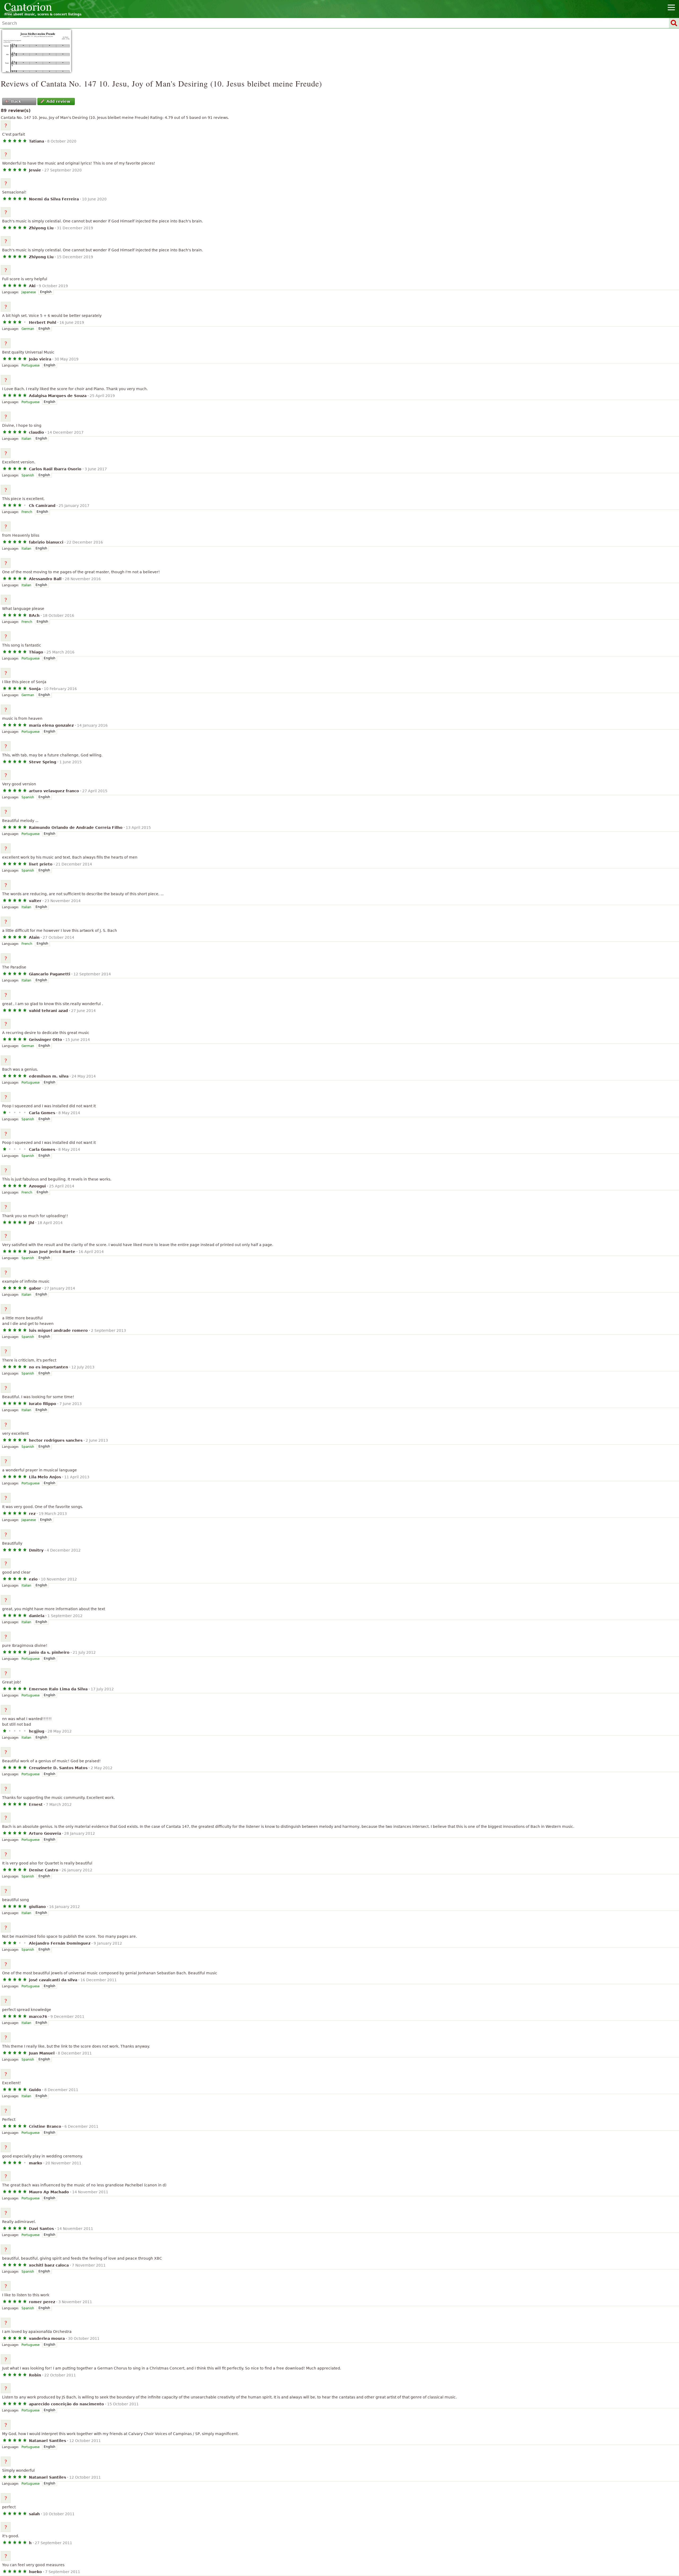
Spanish (28, 475)
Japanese (29, 292)
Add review (58, 101)
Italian (26, 439)
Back (16, 101)
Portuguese (31, 365)
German (28, 329)
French (27, 512)
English (46, 292)
